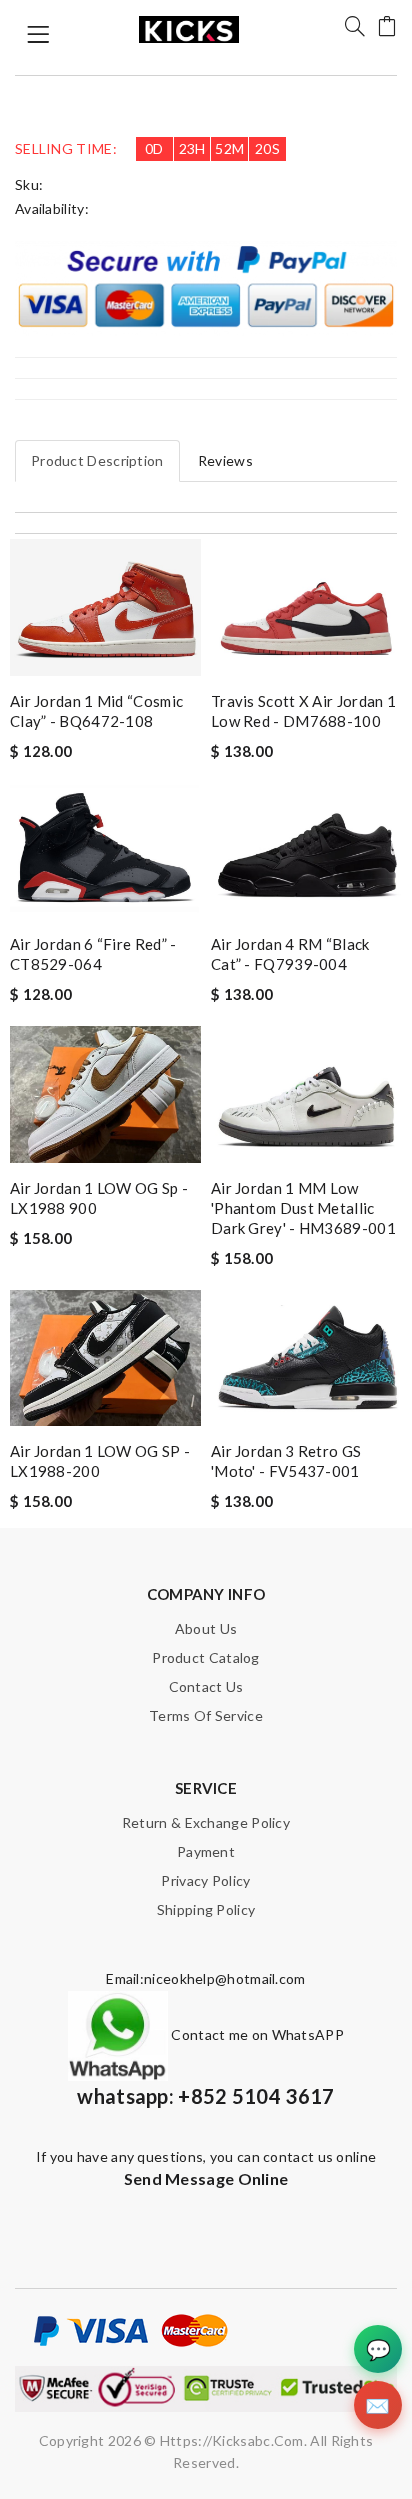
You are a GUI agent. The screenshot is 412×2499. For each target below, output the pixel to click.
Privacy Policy (205, 1880)
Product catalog (206, 1657)
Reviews (225, 460)
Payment (206, 1851)
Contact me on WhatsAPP (256, 2034)
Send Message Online (206, 2178)
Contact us (206, 1686)
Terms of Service (206, 1715)
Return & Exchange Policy (206, 1822)
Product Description (97, 460)
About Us (206, 1628)
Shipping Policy (206, 1909)
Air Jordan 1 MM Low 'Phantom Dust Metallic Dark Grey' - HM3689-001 (303, 1208)
